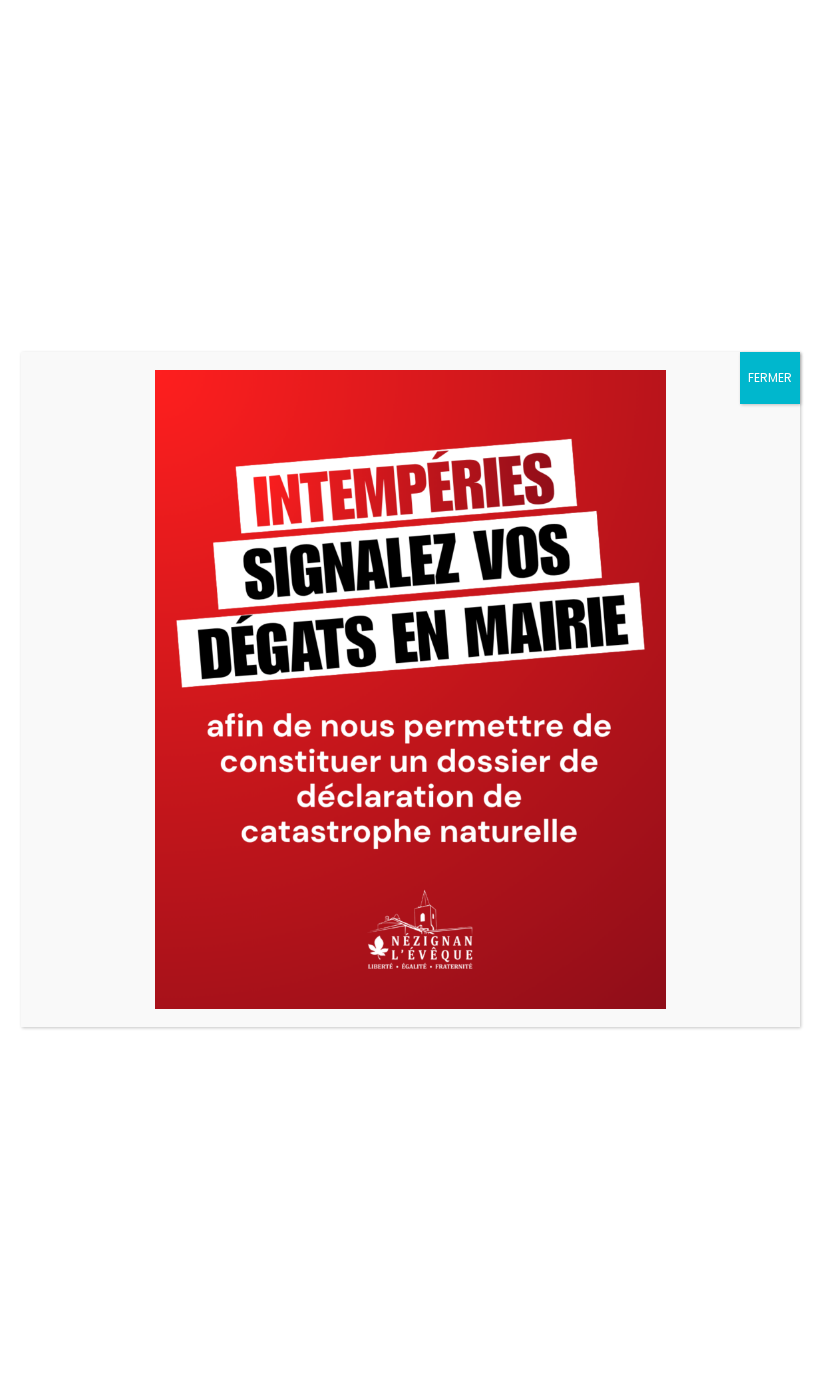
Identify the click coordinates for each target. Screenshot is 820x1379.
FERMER (770, 377)
